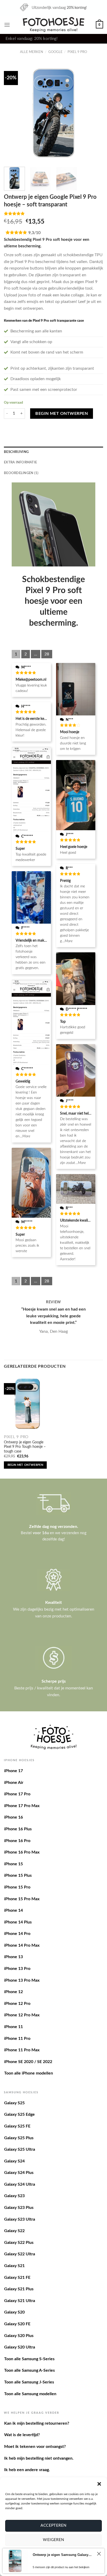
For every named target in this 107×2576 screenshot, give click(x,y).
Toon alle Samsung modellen (30, 2394)
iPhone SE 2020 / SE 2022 (28, 2062)
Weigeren (53, 2540)
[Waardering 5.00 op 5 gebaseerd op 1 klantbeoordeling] (53, 213)
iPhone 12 (14, 1992)
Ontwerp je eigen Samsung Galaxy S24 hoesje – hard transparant (63, 2555)
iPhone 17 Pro (17, 1794)
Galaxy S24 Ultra (20, 2184)
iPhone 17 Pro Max (22, 1806)
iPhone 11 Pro (17, 2039)
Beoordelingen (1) (21, 473)
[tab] (53, 452)
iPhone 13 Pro (17, 1969)
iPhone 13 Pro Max (22, 1980)
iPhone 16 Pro (17, 1841)
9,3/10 (34, 233)
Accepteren (53, 2526)
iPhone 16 (14, 1817)
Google (55, 52)
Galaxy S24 (14, 2161)
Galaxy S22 (14, 2231)
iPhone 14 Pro (17, 1934)
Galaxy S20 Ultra (20, 2347)
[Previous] (12, 113)
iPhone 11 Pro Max (22, 2050)
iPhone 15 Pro (17, 1887)
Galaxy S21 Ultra (20, 2301)
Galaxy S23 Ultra (20, 2219)
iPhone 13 (14, 1957)
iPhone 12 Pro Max (22, 2015)
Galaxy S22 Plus (19, 2243)
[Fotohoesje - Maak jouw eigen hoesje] (54, 25)
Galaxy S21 (14, 2266)
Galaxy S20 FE (17, 2324)
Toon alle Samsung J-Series (29, 2382)
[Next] (95, 113)
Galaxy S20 (14, 2312)
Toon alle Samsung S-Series (29, 2359)
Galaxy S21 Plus (19, 2289)
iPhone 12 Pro (17, 2004)
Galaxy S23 (14, 2196)
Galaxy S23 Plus (19, 2208)
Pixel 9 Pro (77, 52)
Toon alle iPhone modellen (29, 2073)
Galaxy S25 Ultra (20, 2149)
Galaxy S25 (14, 2103)
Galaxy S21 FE (17, 2278)
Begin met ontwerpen (62, 414)
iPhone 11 (14, 2027)
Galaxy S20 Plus (19, 2336)
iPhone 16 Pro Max (22, 1852)
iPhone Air (14, 1783)
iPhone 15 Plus (18, 1875)
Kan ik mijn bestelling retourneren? (37, 2423)
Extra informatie (20, 462)
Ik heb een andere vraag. (27, 2470)
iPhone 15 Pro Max (22, 1899)
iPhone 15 (14, 1864)
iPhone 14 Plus (18, 1922)
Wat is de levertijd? (22, 2435)
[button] (99, 2484)
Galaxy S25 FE (17, 2126)
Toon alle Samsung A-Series (29, 2370)
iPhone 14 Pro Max (22, 1945)
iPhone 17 (14, 1771)
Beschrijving (16, 452)
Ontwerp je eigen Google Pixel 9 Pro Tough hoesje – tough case (25, 1447)
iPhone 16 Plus (18, 1829)
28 (47, 654)
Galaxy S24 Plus (19, 2173)
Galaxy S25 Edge (19, 2114)
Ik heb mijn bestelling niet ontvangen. (39, 2458)
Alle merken (32, 52)
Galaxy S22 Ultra (20, 2254)
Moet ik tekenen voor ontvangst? (35, 2447)
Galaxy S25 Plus (19, 2138)
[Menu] (7, 25)
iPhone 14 (14, 1910)
